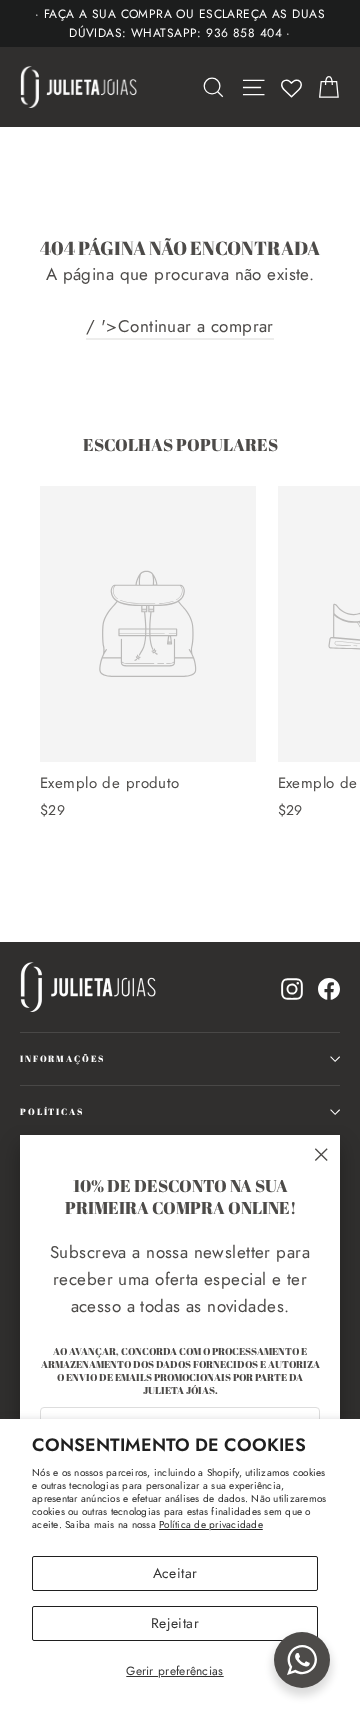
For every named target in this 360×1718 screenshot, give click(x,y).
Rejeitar (175, 1623)
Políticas (52, 1111)
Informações (62, 1058)
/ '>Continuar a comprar (180, 326)
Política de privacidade (211, 1524)
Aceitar (175, 1573)
